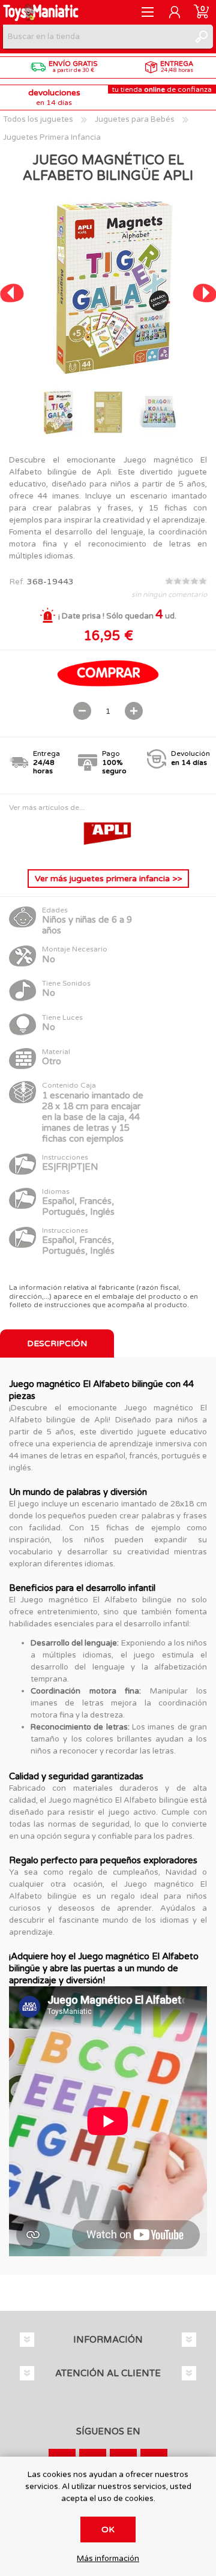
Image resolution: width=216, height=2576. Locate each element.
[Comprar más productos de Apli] (108, 850)
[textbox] (96, 37)
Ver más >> (108, 879)
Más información (108, 2559)
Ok (108, 2530)
